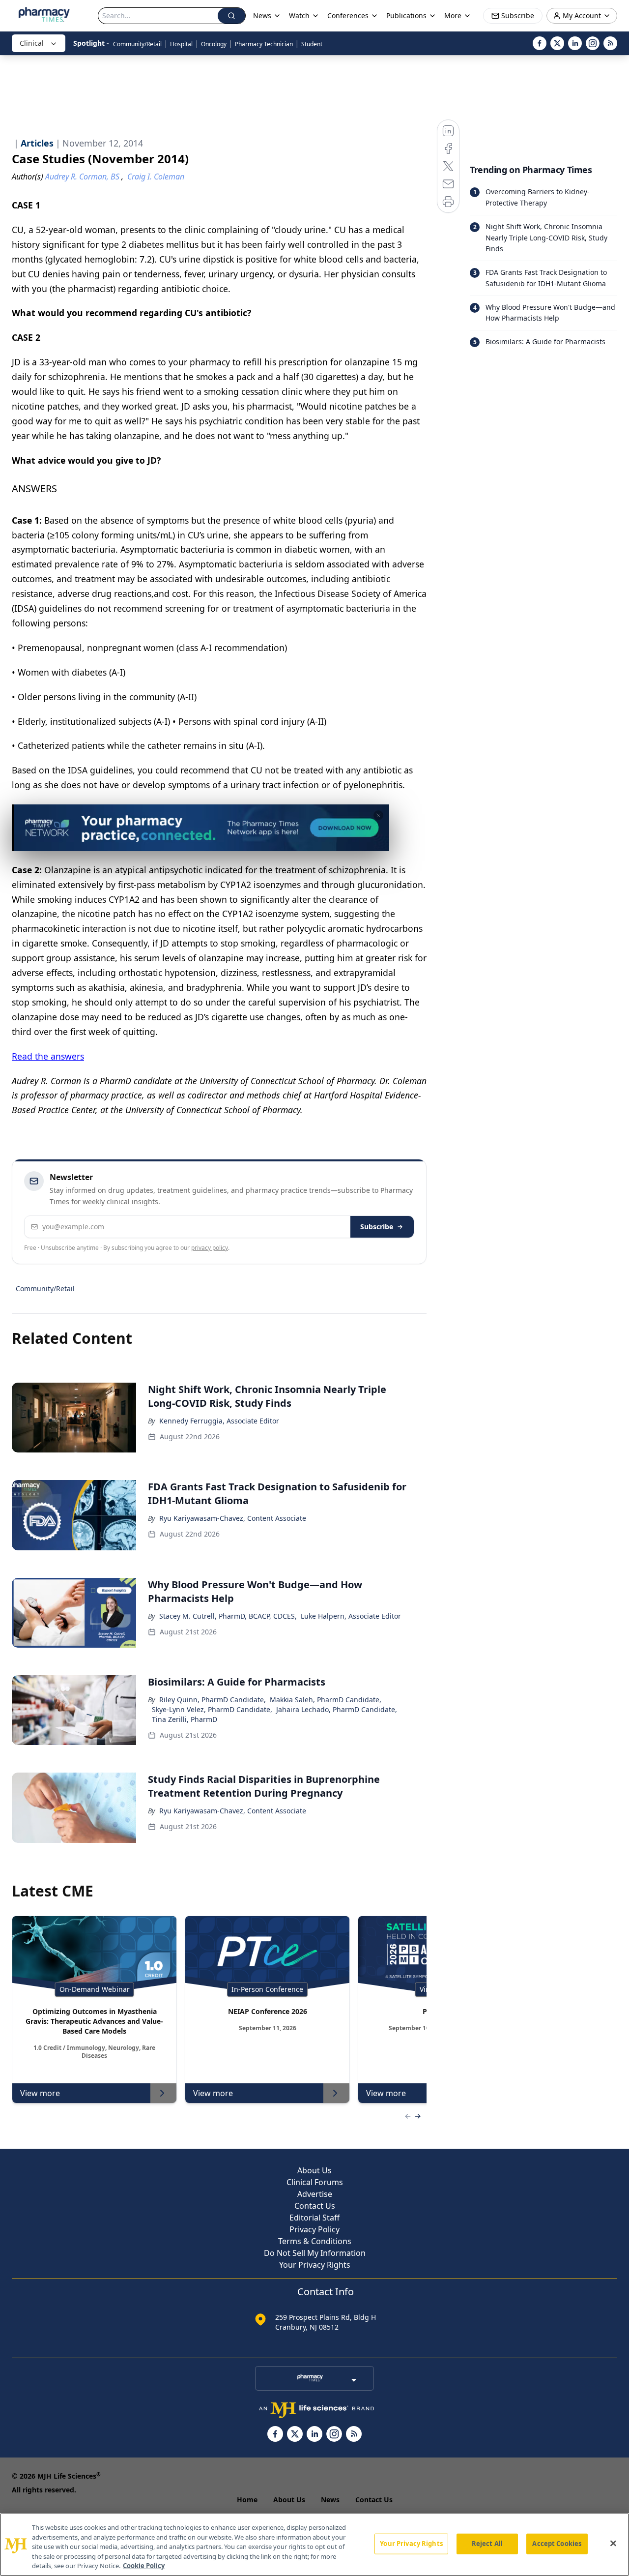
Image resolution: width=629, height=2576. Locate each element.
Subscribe (377, 1227)
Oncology (214, 44)
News (330, 2500)
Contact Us (315, 2206)
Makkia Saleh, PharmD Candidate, (326, 1700)
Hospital (181, 44)
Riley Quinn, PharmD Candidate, (213, 1700)
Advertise (315, 2194)
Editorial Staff (314, 2218)
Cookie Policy (144, 2566)
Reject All (487, 2544)
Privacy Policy (314, 2229)
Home (247, 2500)
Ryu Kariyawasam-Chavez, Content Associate (233, 1518)
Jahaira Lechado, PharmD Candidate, (337, 1709)
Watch (299, 15)
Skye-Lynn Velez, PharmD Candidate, (212, 1709)
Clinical (32, 43)
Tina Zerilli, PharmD (185, 1719)
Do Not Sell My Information (315, 2253)
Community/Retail (137, 44)
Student (312, 44)
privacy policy (210, 1248)
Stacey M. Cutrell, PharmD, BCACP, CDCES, (228, 1616)
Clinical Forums (315, 2182)
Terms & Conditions (315, 2241)
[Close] (613, 2544)
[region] (314, 2545)
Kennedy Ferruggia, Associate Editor (219, 1421)
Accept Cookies (557, 2544)
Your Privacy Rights (315, 2265)
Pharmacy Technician (264, 44)
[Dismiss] (378, 815)
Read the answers (48, 1056)
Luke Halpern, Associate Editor (351, 1616)
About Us (314, 2170)
